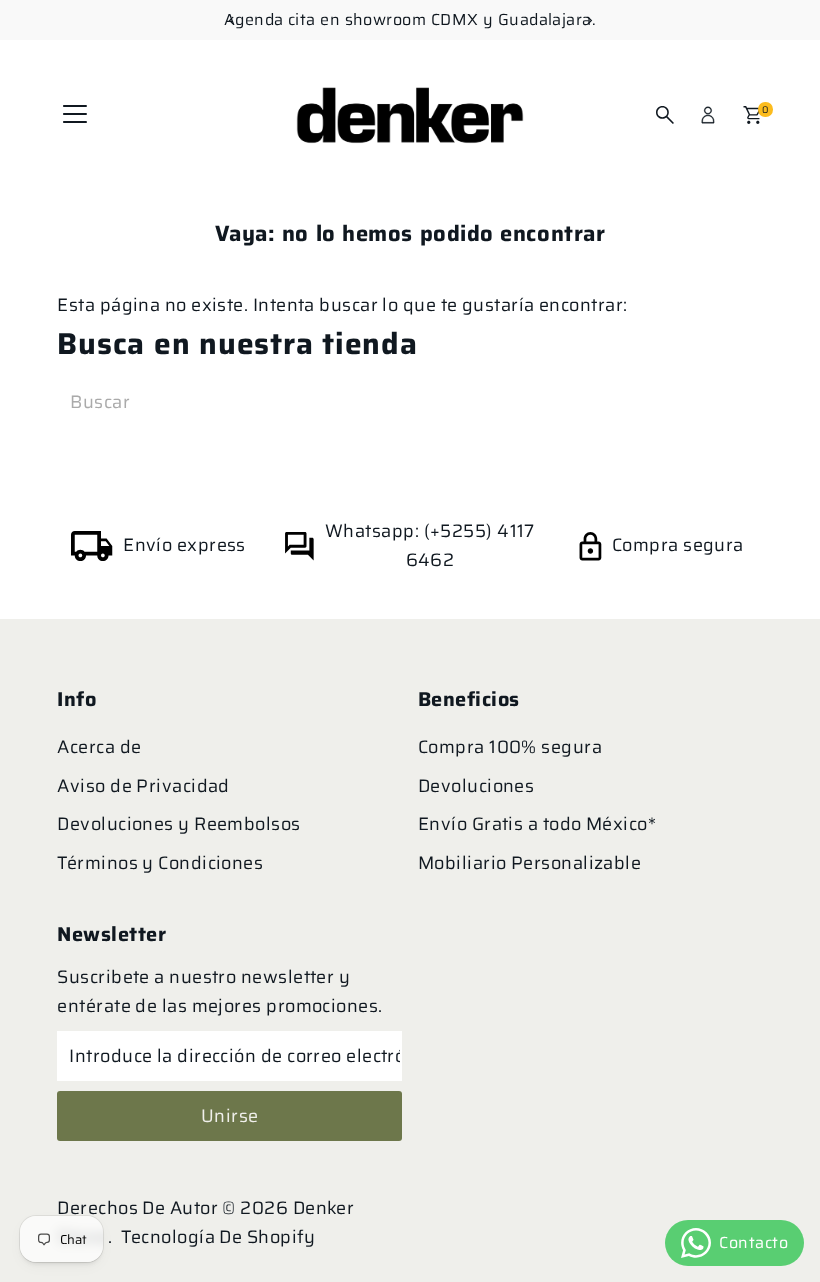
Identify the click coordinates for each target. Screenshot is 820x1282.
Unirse (230, 1116)
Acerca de (99, 747)
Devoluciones (476, 786)
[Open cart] (752, 115)
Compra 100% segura (510, 747)
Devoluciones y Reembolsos (178, 824)
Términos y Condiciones (160, 863)
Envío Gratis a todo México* (537, 824)
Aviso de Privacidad (143, 786)
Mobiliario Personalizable (529, 863)
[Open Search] (665, 115)
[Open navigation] (75, 115)
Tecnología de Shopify (218, 1237)
